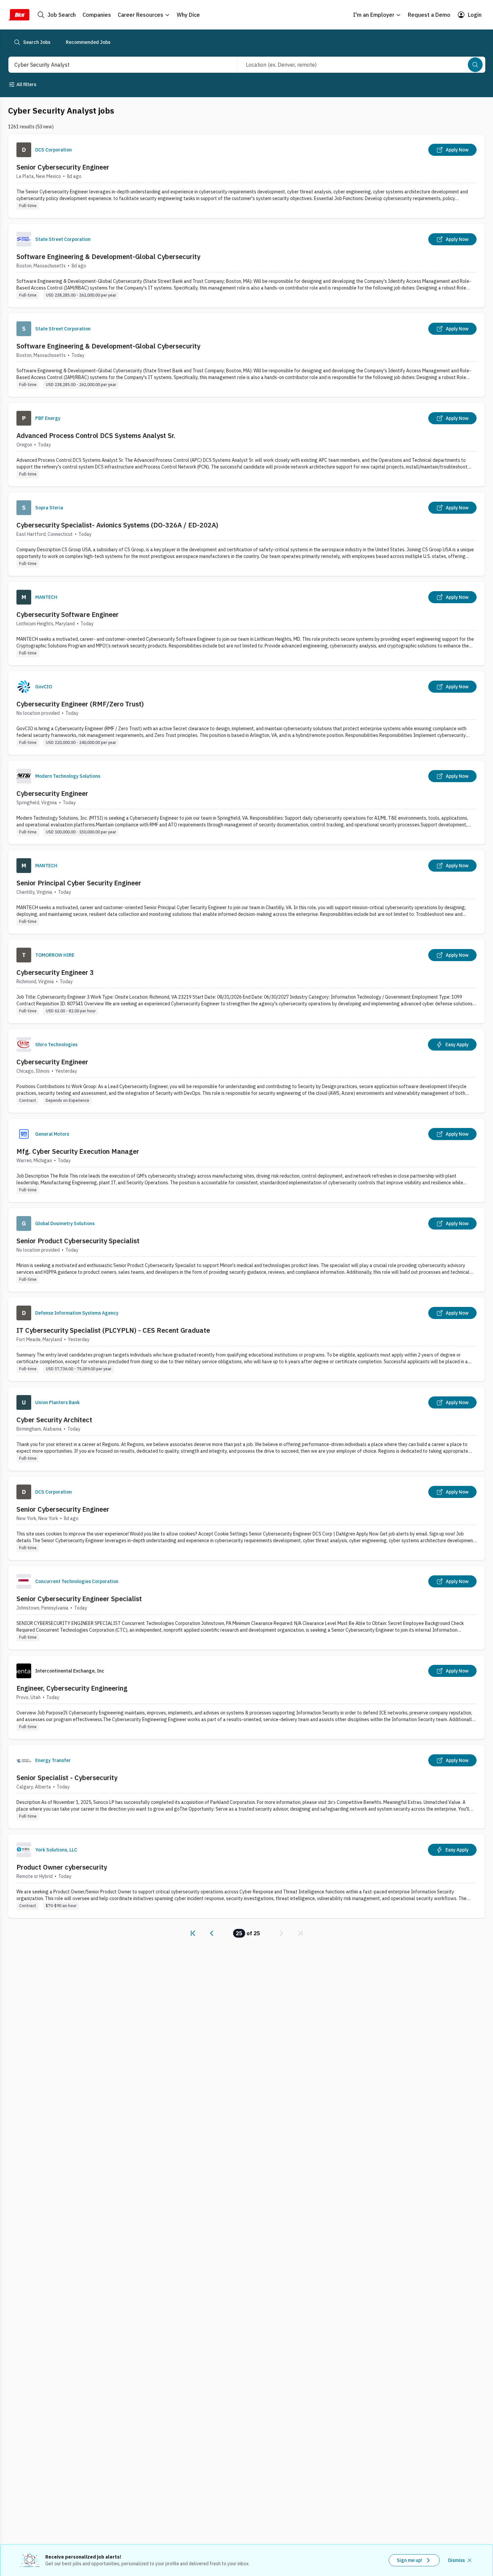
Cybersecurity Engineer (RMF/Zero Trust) (80, 704)
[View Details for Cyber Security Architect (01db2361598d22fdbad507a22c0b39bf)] (246, 1429)
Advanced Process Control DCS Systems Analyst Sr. (96, 435)
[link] (193, 1933)
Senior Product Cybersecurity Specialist (78, 1241)
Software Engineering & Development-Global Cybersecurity (108, 257)
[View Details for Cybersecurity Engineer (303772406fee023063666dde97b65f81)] (246, 1071)
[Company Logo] (24, 150)
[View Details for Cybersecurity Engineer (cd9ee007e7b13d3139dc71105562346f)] (246, 802)
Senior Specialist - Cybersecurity (67, 1778)
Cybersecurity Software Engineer (68, 614)
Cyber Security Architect (54, 1420)
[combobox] (116, 65)
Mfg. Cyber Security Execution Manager (78, 1151)
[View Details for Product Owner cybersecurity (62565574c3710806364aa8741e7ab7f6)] (246, 1876)
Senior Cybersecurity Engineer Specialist (79, 1599)
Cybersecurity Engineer (52, 793)
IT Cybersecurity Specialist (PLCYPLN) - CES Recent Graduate (113, 1330)
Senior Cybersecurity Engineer (63, 167)
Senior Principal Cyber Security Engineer (79, 883)
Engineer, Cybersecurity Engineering (72, 1688)
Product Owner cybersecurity (62, 1867)
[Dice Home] (19, 15)
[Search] (475, 65)
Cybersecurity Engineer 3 (55, 972)
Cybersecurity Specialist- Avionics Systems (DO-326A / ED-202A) (117, 525)
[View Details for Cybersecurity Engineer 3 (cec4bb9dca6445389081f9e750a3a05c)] (246, 981)
